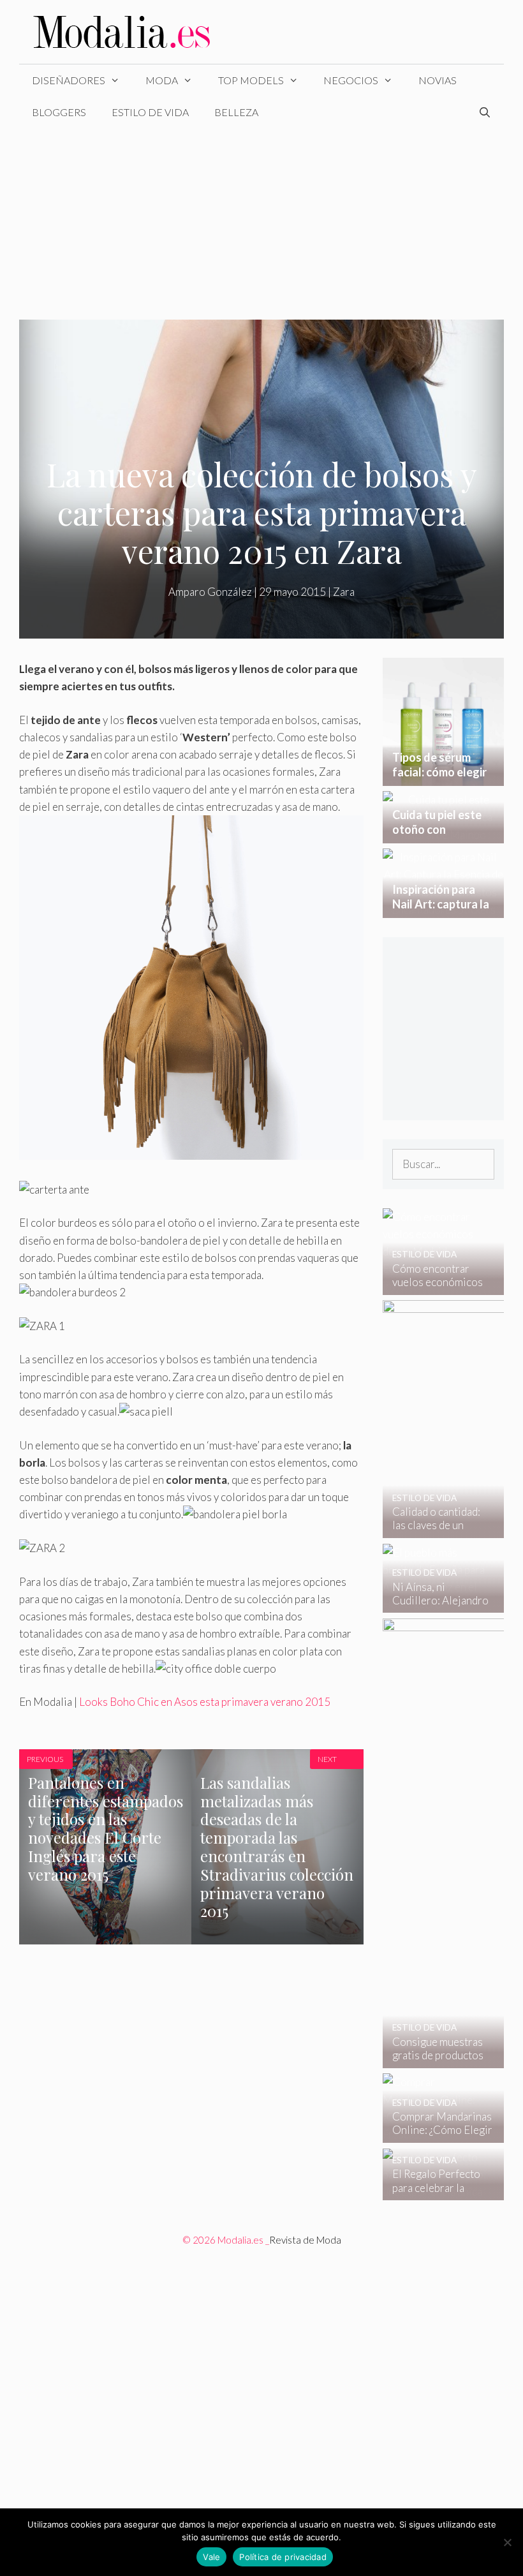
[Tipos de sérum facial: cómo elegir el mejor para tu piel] (443, 777)
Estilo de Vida (150, 112)
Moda (162, 80)
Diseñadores (69, 80)
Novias (438, 80)
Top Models (251, 80)
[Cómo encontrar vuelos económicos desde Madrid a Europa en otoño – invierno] (435, 1286)
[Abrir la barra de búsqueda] (484, 112)
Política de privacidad (283, 2557)
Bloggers (59, 112)
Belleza (236, 112)
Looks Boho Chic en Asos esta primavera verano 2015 (205, 1702)
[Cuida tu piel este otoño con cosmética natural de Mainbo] (443, 835)
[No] (507, 2542)
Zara (344, 592)
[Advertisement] (261, 224)
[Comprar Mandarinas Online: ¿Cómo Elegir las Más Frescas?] (435, 2134)
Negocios (351, 80)
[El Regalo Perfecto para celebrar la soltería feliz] (435, 2192)
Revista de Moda (305, 2240)
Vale (211, 2557)
